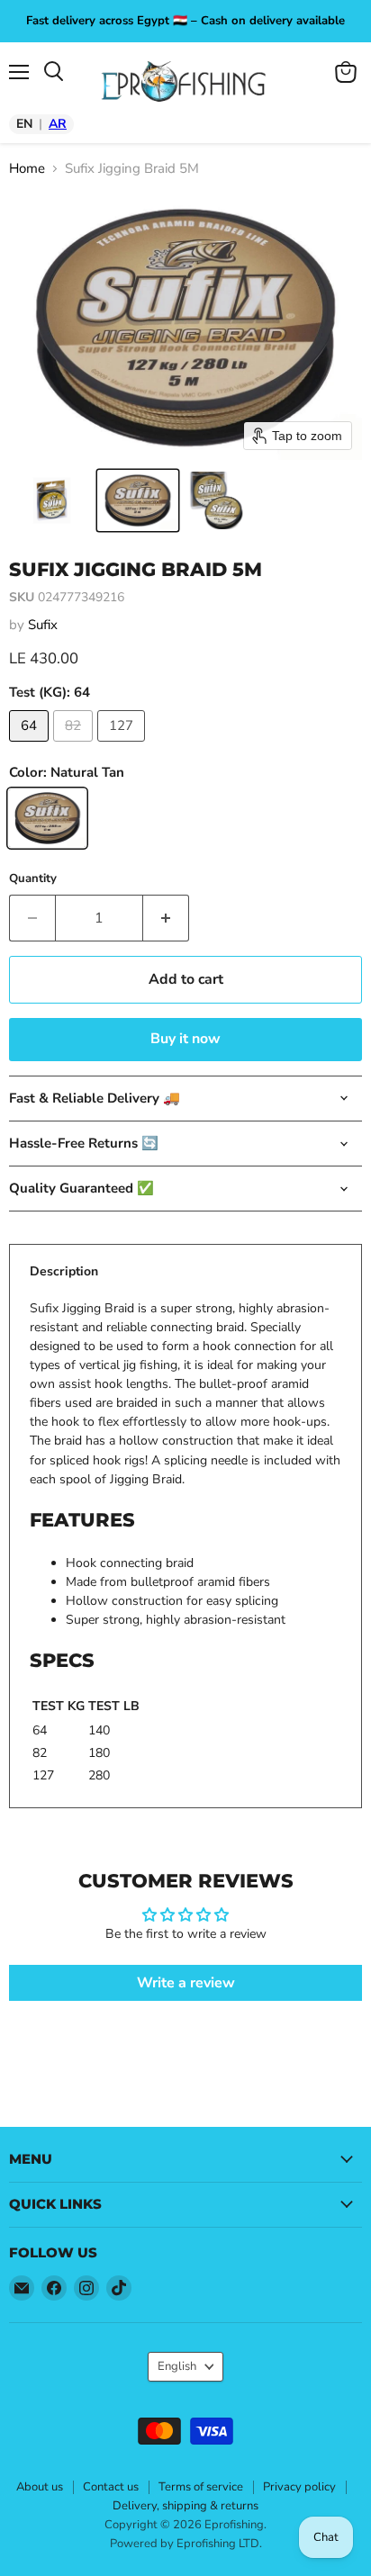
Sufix (43, 625)
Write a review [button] (186, 1983)
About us (40, 2487)
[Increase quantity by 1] (166, 918)
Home (27, 169)
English (177, 2366)
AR (58, 124)
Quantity (33, 879)
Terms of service (201, 2487)
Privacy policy (299, 2487)
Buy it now (185, 1039)
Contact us (111, 2487)
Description (64, 1271)
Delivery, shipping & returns (185, 2506)
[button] (52, 500)
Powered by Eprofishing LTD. (186, 2544)
